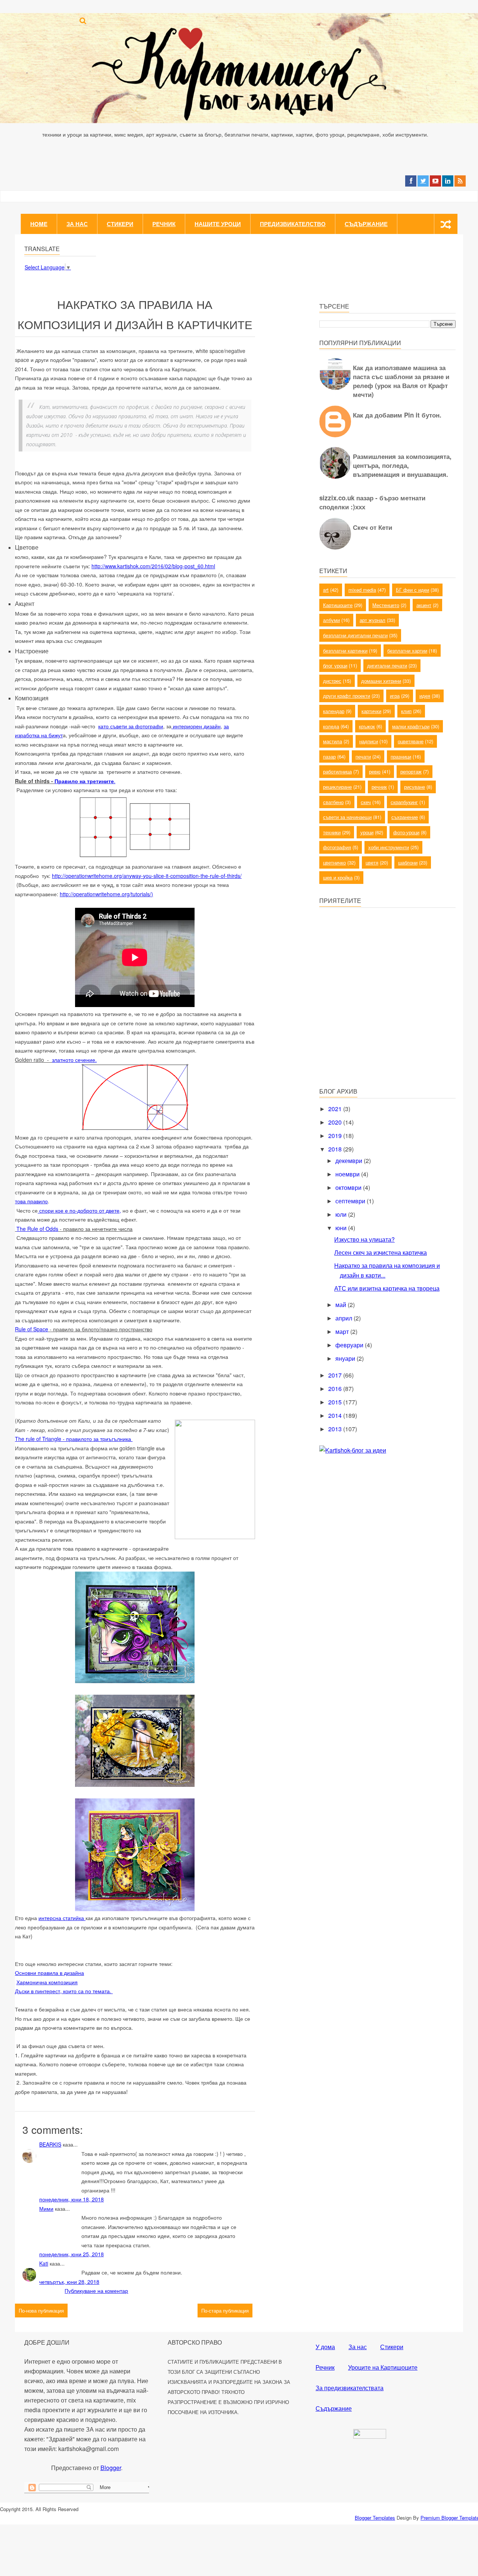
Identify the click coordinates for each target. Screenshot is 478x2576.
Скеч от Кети (373, 527)
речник (379, 787)
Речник (164, 224)
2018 (336, 1149)
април (344, 1318)
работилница (337, 771)
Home (39, 224)
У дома (325, 2347)
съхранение (405, 817)
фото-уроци (406, 832)
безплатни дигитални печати (355, 635)
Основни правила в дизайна (49, 1973)
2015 (336, 1402)
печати (363, 756)
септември (351, 1201)
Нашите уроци (218, 224)
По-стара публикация (225, 2311)
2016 (336, 1389)
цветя (372, 862)
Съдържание (366, 224)
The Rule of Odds (37, 1229)
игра (395, 696)
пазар (329, 756)
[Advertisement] (375, 1028)
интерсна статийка (62, 1918)
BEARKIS (50, 2144)
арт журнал (373, 620)
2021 (336, 1109)
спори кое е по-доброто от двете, (79, 1210)
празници (401, 756)
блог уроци (335, 665)
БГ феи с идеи (412, 590)
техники (332, 832)
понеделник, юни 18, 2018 (72, 2199)
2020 (336, 1122)
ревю (375, 771)
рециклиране (337, 787)
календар (334, 711)
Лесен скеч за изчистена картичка (381, 1252)
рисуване (415, 787)
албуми (331, 620)
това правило (31, 1201)
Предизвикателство (293, 224)
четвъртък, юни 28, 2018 (69, 2282)
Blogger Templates (375, 2518)
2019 (336, 1136)
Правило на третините (84, 781)
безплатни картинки (345, 651)
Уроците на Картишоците (383, 2367)
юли (342, 1214)
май (342, 1305)
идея (425, 696)
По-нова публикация (41, 2311)
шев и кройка (338, 877)
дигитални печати (387, 665)
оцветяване (411, 741)
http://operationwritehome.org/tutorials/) (106, 894)
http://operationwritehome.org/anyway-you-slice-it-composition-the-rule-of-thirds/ (147, 876)
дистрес (332, 681)
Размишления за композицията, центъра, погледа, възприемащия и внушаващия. (402, 465)
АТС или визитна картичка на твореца (387, 1288)
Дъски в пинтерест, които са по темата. (64, 1991)
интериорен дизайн (196, 726)
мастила (333, 741)
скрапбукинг (404, 802)
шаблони (408, 862)
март (343, 1331)
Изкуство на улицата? (364, 1239)
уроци (367, 832)
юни (342, 1228)
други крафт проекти (347, 696)
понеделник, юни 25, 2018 (72, 2254)
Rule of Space (32, 1329)
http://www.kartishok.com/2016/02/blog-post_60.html (153, 566)
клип (406, 711)
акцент (424, 605)
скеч (366, 802)
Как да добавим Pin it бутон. (397, 415)
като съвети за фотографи (131, 726)
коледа (331, 726)
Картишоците (338, 605)
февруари (350, 1345)
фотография (337, 847)
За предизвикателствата (350, 2388)
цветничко (334, 862)
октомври (349, 1187)
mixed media (362, 590)
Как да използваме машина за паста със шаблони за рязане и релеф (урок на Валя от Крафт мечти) (401, 381)
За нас (77, 224)
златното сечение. (74, 1060)
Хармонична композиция (47, 1982)
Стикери (120, 224)
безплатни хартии (407, 651)
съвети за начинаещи (347, 817)
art (326, 590)
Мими (46, 2208)
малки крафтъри (411, 726)
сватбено (333, 802)
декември (350, 1161)
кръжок (367, 726)
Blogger (111, 2468)
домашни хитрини (381, 681)
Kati (44, 2263)
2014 (336, 1415)
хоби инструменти (389, 847)
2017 (336, 1375)
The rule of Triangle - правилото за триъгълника (74, 1439)
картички (371, 711)
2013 (336, 1429)
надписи (369, 741)
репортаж (411, 771)
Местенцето (386, 605)
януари (346, 1358)
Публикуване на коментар (96, 2291)
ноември (348, 1174)
